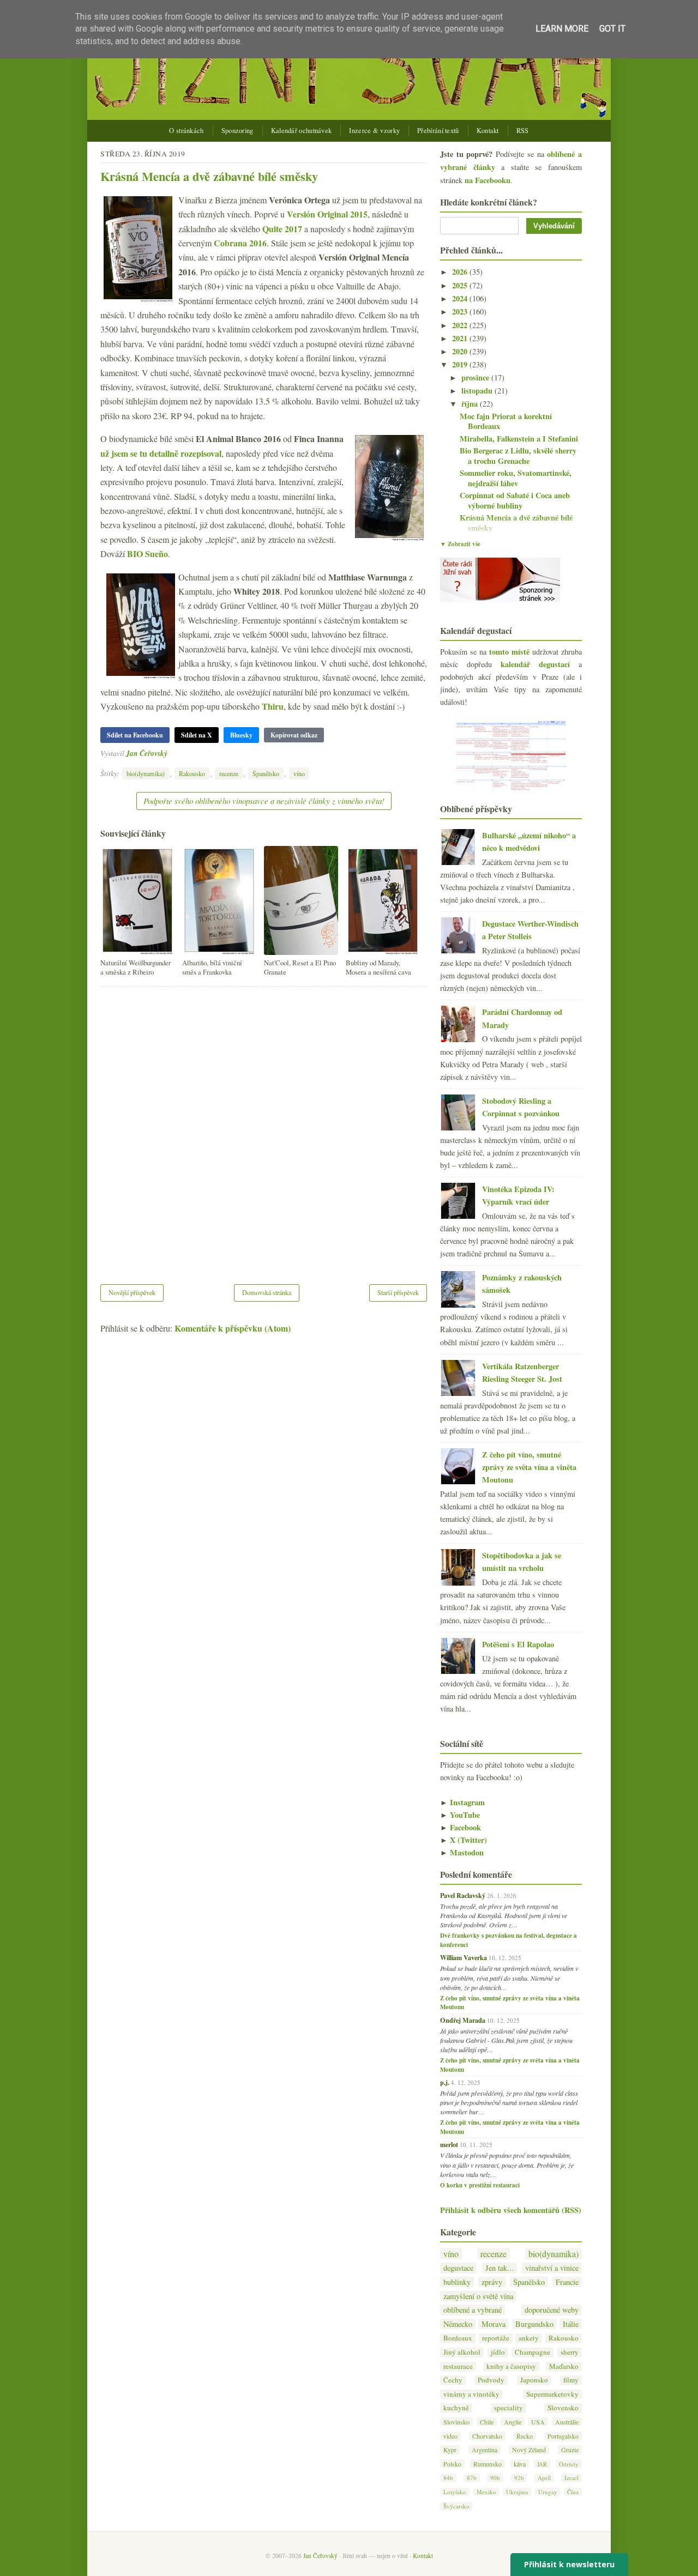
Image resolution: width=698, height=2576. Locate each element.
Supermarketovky (552, 2394)
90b (495, 2478)
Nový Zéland (529, 2450)
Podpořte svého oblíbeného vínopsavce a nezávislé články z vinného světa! (264, 801)
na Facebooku (488, 180)
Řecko (525, 2436)
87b (472, 2478)
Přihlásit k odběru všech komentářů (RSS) (511, 2210)
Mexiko (486, 2492)
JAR (542, 2464)
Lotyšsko (455, 2492)
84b (448, 2478)
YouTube (460, 1815)
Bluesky (241, 735)
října (471, 404)
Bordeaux (458, 2338)
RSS (523, 131)
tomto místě (509, 652)
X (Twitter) (464, 1840)
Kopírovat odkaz (294, 735)
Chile (487, 2422)
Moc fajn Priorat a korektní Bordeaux (506, 421)
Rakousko (192, 773)
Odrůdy (569, 2464)
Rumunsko (488, 2464)
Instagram (462, 1802)
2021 (461, 338)
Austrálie (567, 2422)
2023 (461, 312)
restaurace (458, 2366)
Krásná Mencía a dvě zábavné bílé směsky (209, 176)
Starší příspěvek (398, 1292)
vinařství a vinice (552, 2268)
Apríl (544, 2478)
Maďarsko (564, 2366)
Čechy (453, 2380)
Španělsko (266, 773)
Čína (573, 2492)
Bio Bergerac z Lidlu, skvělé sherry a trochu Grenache (518, 456)
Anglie (513, 2422)
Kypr (450, 2450)
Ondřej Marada (463, 2020)
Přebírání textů (438, 131)
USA (538, 2422)
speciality (509, 2408)
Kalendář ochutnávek (302, 131)
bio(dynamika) (146, 773)
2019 (461, 364)
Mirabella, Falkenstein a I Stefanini (519, 439)
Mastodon (462, 1852)
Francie (567, 2282)
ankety (529, 2338)
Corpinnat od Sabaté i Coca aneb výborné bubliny (515, 500)
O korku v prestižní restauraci (480, 2185)
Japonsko (534, 2380)
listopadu (478, 391)
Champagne (532, 2352)
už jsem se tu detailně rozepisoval (161, 453)
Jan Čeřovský (147, 753)
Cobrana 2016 (240, 243)
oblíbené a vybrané (473, 2310)
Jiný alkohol (462, 2352)
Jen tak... (500, 2268)
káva (520, 2464)
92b (519, 2478)
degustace (458, 2268)
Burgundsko (534, 2324)
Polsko (452, 2464)
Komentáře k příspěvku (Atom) (233, 1328)
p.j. (445, 2082)
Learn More (562, 29)
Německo (458, 2324)
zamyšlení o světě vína (478, 2296)
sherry (570, 2352)
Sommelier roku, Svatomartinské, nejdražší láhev (516, 478)
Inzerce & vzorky (374, 131)
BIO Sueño (148, 554)
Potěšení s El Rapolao (518, 1644)
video (450, 2436)
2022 (461, 325)
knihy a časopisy (511, 2366)
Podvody (491, 2380)
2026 (461, 272)
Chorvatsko (487, 2436)
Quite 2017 (282, 229)
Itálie (571, 2324)
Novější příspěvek (132, 1292)
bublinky (457, 2282)
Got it (612, 29)
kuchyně (456, 2408)
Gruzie (570, 2450)
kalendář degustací (535, 664)
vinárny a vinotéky (471, 2394)
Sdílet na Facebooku (135, 735)
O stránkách (186, 131)
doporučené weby (552, 2310)
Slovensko (563, 2408)
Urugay (548, 2492)
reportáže (496, 2338)
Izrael (571, 2478)
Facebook (461, 1827)
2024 (461, 298)
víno (299, 773)
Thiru (273, 706)
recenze (229, 773)
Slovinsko (456, 2422)
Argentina (485, 2450)
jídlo (498, 2352)
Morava (494, 2324)
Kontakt (488, 131)
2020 (461, 351)
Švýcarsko (456, 2506)
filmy (571, 2380)
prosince (476, 377)
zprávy (492, 2282)
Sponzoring (237, 131)
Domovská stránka (267, 1292)
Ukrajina (517, 2492)
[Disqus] (264, 1128)
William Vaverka (464, 1957)
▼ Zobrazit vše (460, 544)
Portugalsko (563, 2436)
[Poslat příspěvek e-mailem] (170, 753)
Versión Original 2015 (327, 214)
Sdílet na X (197, 735)
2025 (461, 285)
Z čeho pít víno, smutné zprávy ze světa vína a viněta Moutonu (529, 1467)
